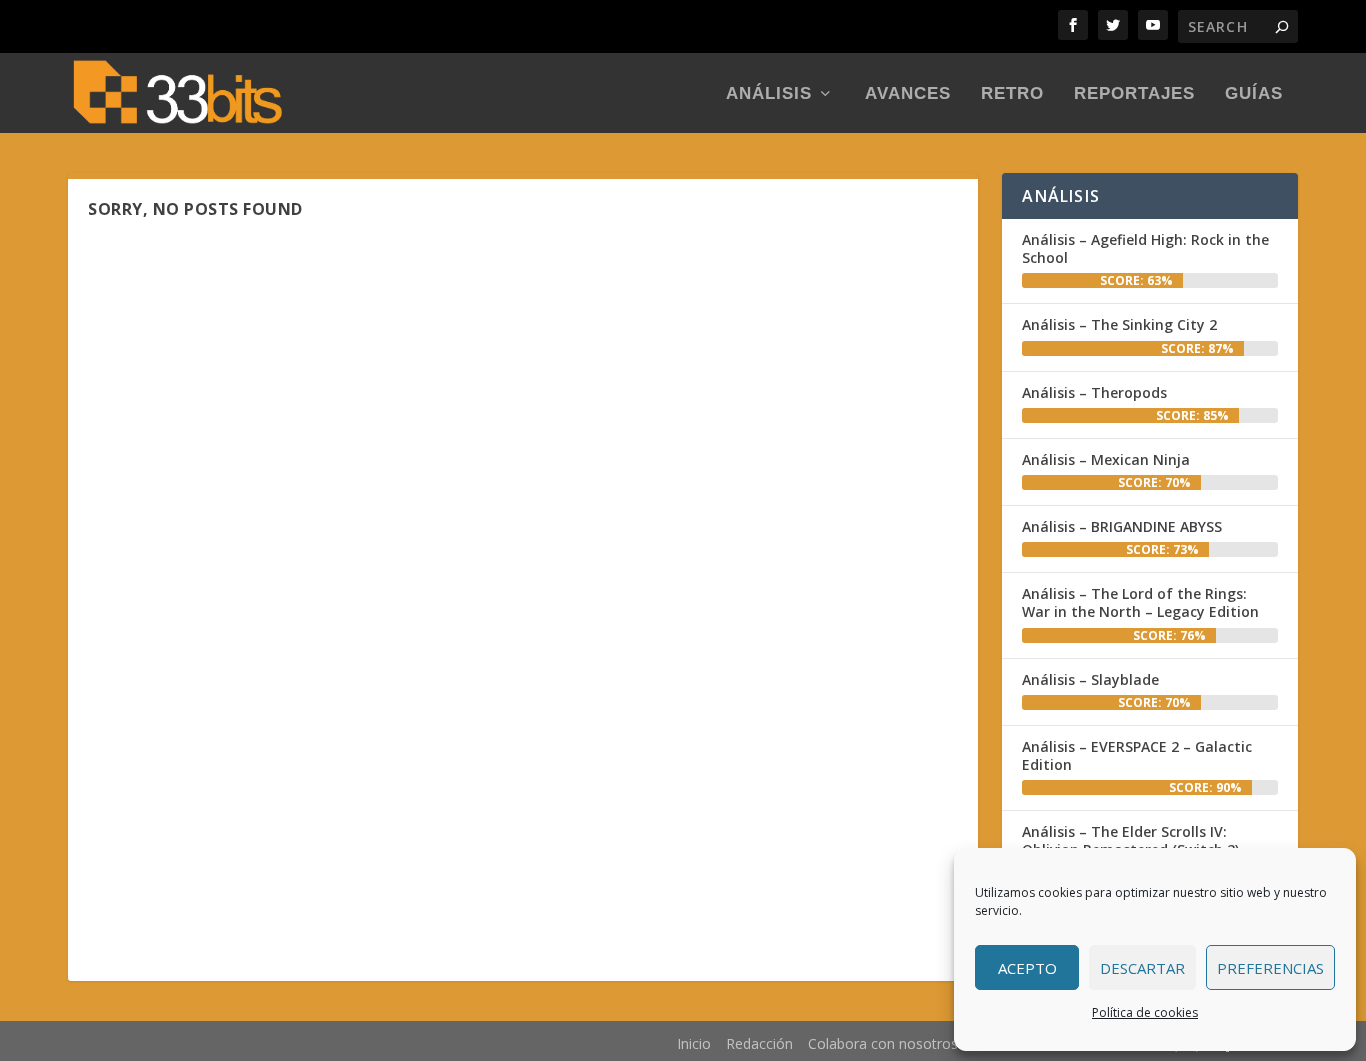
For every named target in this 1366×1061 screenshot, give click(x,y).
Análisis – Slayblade (1090, 679)
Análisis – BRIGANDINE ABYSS (1122, 526)
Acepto (1027, 968)
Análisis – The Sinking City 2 (1119, 324)
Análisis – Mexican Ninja (1106, 459)
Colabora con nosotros (883, 1043)
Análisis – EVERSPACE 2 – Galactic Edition (1137, 755)
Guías (1254, 94)
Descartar (1142, 968)
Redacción (759, 1043)
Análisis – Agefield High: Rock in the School (1145, 248)
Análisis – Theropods (1094, 392)
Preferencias (1270, 968)
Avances (908, 94)
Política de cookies (1145, 1012)
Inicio (694, 1043)
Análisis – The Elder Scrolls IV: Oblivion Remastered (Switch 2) (1130, 840)
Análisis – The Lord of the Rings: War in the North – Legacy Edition (1140, 602)
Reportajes (1134, 94)
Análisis (769, 94)
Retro (1012, 94)
